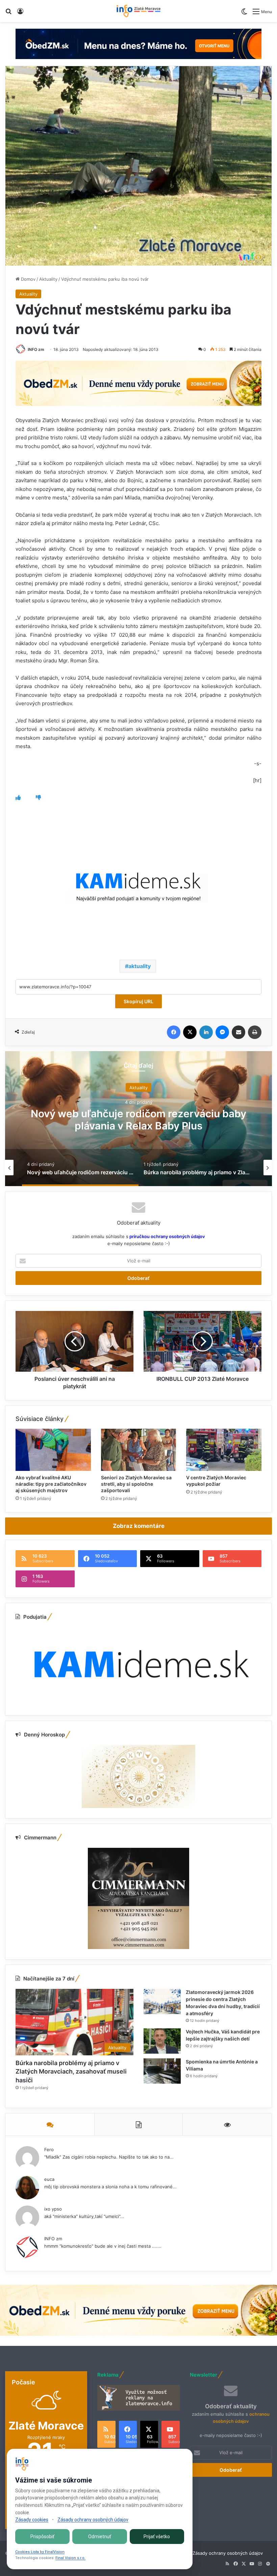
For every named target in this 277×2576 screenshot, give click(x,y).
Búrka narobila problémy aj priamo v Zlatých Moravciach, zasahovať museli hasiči (138, 1119)
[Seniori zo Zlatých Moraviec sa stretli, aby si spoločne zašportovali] (139, 1450)
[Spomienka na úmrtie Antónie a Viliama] (162, 2071)
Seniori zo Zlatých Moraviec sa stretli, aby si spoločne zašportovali (136, 1484)
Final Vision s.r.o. (70, 2558)
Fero (49, 2149)
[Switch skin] (244, 14)
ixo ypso (53, 2209)
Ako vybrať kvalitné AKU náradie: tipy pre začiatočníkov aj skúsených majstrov (51, 1484)
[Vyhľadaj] (8, 14)
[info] (138, 11)
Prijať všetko (157, 2537)
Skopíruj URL (138, 1001)
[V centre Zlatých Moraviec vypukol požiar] (224, 1450)
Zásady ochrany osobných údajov (228, 2553)
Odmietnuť (100, 2537)
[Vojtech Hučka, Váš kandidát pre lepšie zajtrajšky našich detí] (162, 2041)
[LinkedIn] (206, 1032)
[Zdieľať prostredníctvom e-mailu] (238, 1032)
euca (49, 2179)
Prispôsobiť (42, 2537)
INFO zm (36, 349)
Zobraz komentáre (139, 1526)
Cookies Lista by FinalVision (40, 2552)
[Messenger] (222, 1032)
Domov (28, 279)
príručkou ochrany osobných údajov (167, 1236)
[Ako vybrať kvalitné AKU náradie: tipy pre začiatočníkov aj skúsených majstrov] (53, 1450)
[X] (190, 1032)
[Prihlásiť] (20, 14)
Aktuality (48, 279)
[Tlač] (255, 1032)
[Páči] (18, 798)
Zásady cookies (32, 2520)
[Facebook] (174, 1032)
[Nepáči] (38, 798)
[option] (138, 1119)
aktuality (140, 966)
